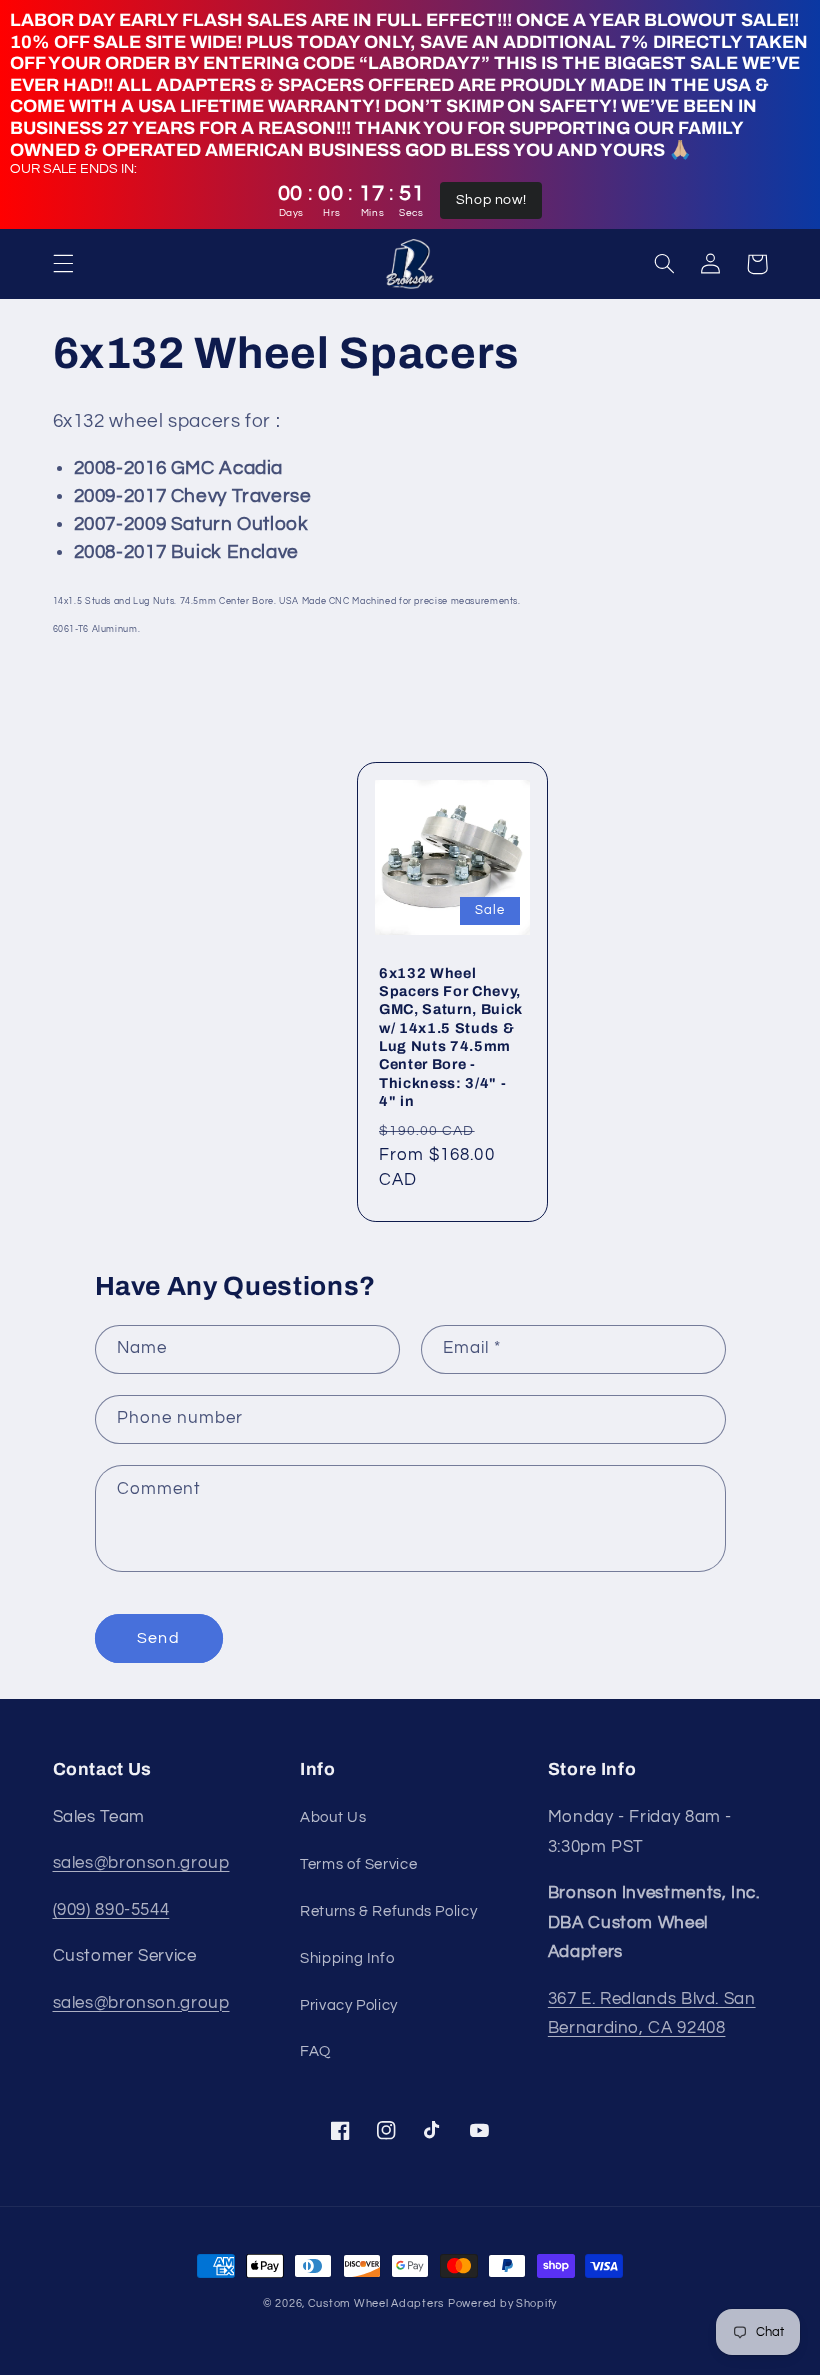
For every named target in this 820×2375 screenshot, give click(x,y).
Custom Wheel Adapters (376, 2303)
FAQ (315, 2051)
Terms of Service (358, 1864)
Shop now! (491, 200)
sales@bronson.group (141, 1863)
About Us (333, 1817)
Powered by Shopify (502, 2303)
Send (158, 1638)
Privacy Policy (349, 2005)
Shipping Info (347, 1958)
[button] (63, 264)
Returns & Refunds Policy (388, 1911)
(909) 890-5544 (111, 1910)
